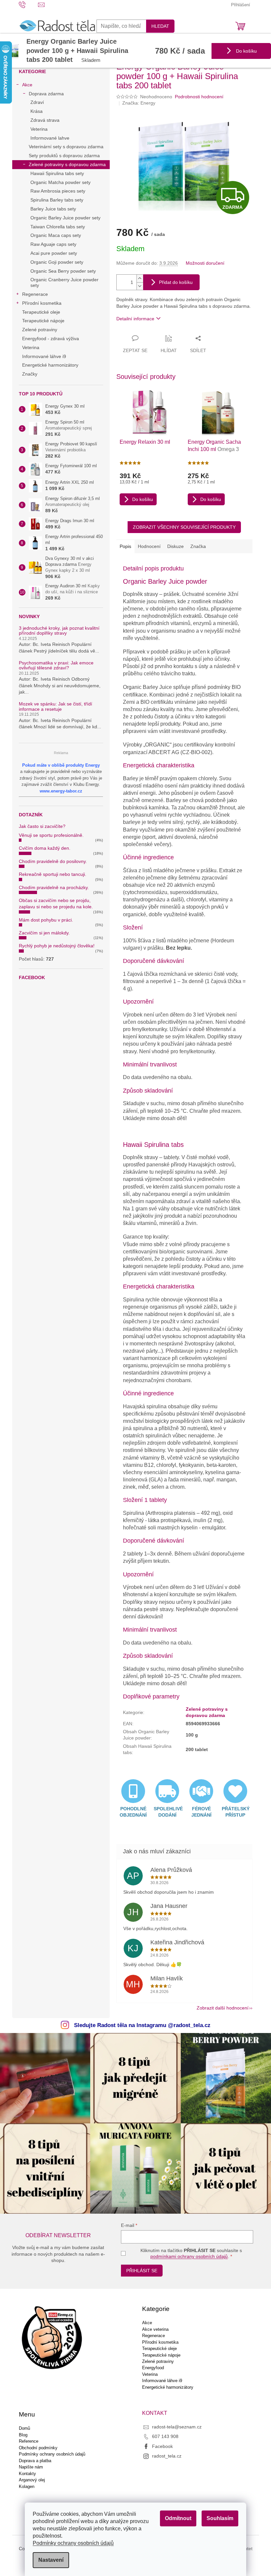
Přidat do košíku (176, 282)
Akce (27, 85)
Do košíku (246, 51)
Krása (37, 111)
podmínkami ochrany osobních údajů (189, 2256)
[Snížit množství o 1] (140, 286)
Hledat (160, 26)
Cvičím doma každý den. (45, 848)
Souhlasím (220, 2518)
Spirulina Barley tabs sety (57, 200)
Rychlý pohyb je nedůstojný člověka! (57, 946)
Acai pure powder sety (54, 253)
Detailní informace (135, 319)
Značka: (139, 103)
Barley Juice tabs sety (53, 209)
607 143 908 (165, 2436)
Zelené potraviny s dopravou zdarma (67, 164)
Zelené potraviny (40, 330)
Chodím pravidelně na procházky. (54, 887)
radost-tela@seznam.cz (177, 2427)
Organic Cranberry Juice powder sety (64, 282)
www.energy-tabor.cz (61, 791)
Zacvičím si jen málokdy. (44, 933)
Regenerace (35, 294)
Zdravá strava (45, 120)
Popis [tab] (125, 546)
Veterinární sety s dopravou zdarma (66, 147)
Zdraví (37, 102)
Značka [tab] (198, 546)
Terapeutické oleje (41, 312)
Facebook (162, 2446)
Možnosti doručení (205, 263)
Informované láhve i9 (44, 356)
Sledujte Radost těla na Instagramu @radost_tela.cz (142, 2025)
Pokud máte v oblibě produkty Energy (61, 765)
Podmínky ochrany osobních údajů (73, 2543)
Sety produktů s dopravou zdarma (64, 156)
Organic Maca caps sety (56, 235)
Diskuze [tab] (175, 546)
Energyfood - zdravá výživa (51, 339)
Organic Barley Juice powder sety (65, 218)
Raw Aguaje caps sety (53, 244)
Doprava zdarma (46, 94)
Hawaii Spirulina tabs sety (57, 173)
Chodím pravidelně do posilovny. (53, 861)
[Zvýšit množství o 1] (140, 278)
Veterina (39, 129)
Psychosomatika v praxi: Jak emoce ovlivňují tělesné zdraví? (56, 665)
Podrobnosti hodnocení (199, 97)
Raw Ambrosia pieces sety (58, 191)
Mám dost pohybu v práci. (46, 920)
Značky (30, 374)
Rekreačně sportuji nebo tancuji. (53, 874)
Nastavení (51, 2560)
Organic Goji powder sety (57, 262)
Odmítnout (178, 2518)
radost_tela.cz (167, 2456)
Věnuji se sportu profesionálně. (51, 835)
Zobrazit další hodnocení (223, 2008)
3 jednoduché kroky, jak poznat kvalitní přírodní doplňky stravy (59, 631)
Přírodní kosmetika (42, 303)
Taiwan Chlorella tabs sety (58, 227)
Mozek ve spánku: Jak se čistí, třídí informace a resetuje (56, 706)
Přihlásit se (142, 2271)
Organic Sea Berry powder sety (63, 271)
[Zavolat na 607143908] (29, 4)
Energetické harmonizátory (50, 365)
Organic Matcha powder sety (60, 182)
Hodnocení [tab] (149, 546)
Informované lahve (50, 138)
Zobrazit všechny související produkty (184, 527)
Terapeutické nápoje (43, 321)
